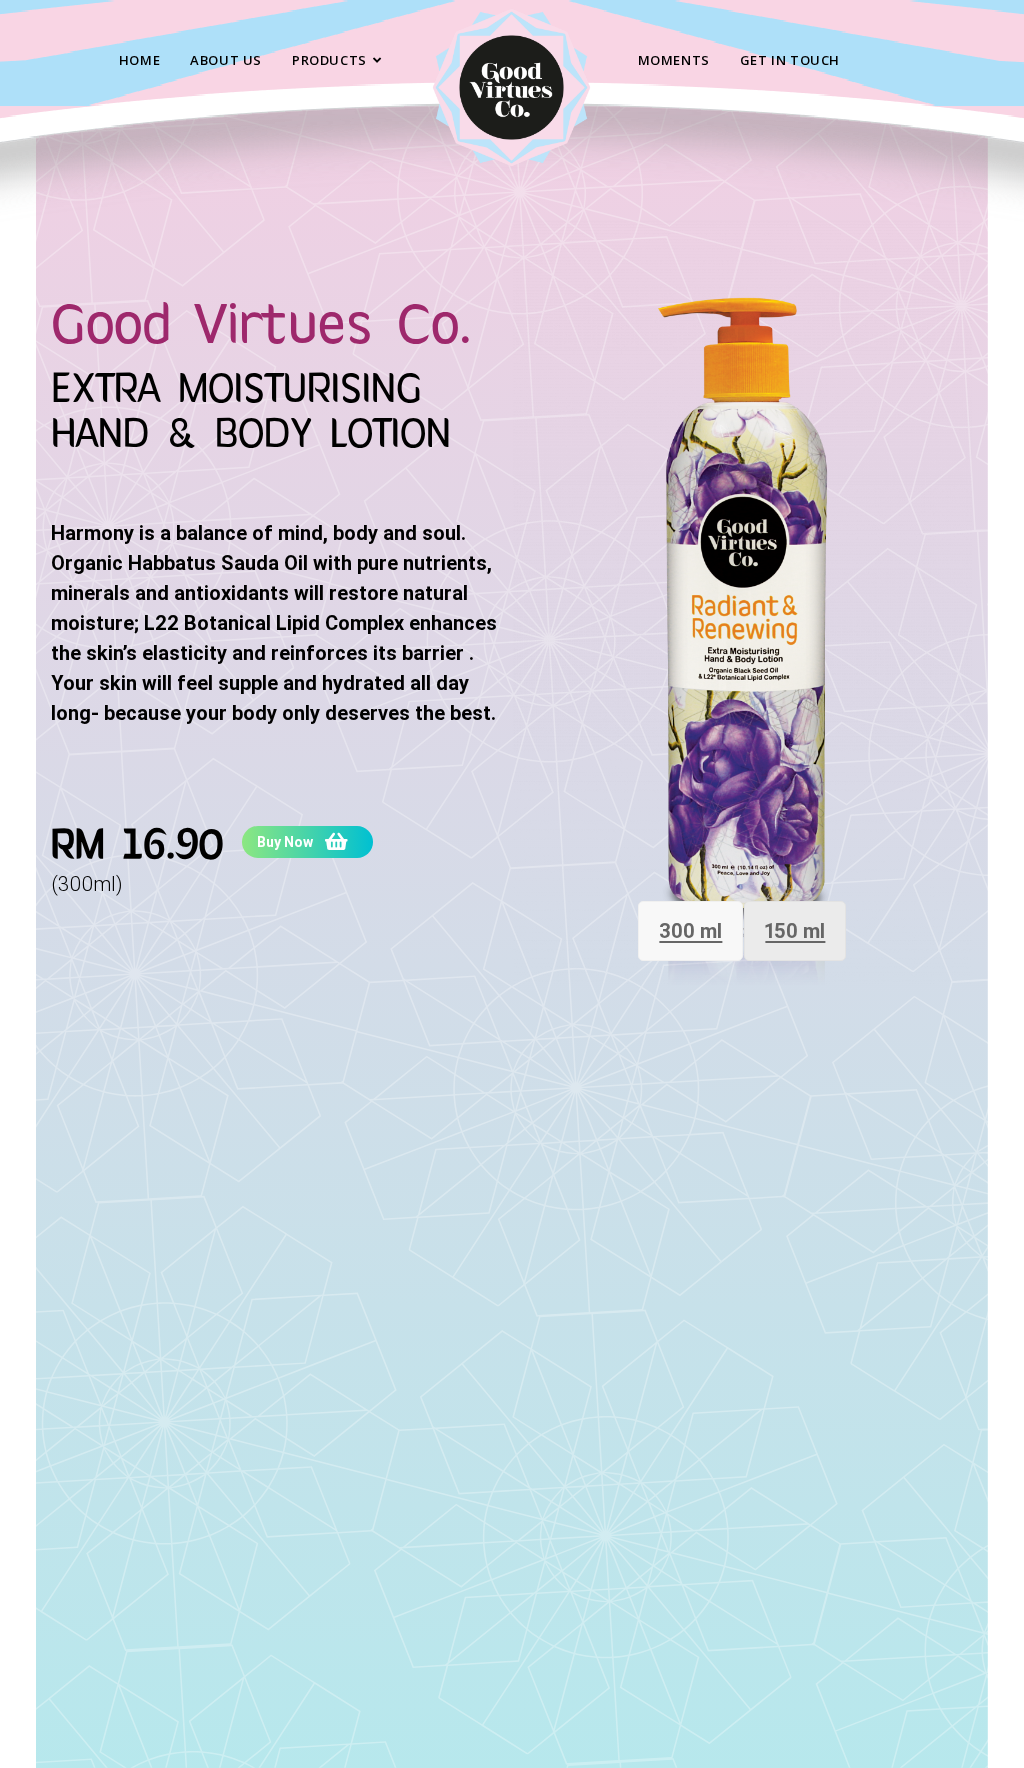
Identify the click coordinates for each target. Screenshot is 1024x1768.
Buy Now (285, 842)
